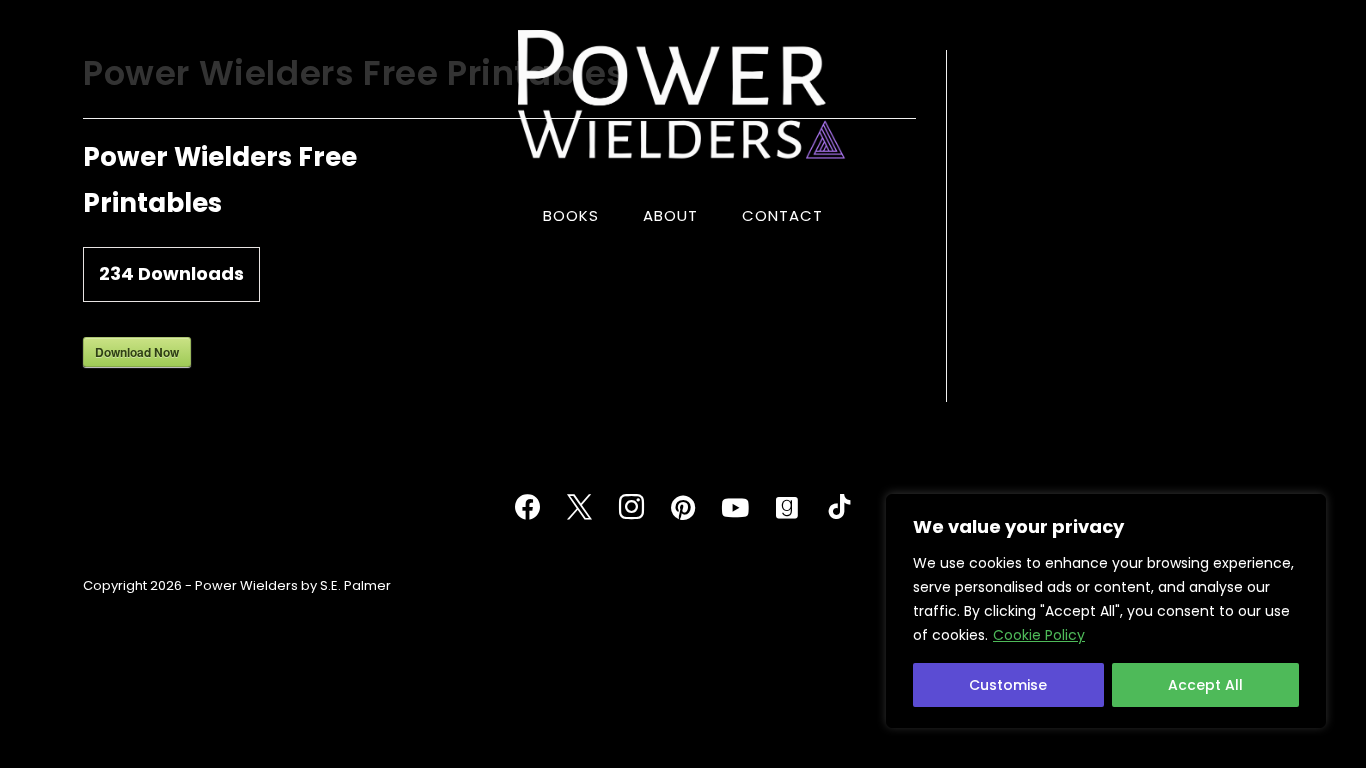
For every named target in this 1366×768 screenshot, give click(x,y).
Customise (1008, 685)
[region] (1106, 611)
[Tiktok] (839, 508)
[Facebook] (527, 508)
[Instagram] (631, 508)
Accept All (1205, 685)
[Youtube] (735, 508)
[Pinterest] (683, 508)
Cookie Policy (1039, 635)
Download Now (137, 352)
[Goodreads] (787, 508)
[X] (579, 508)
